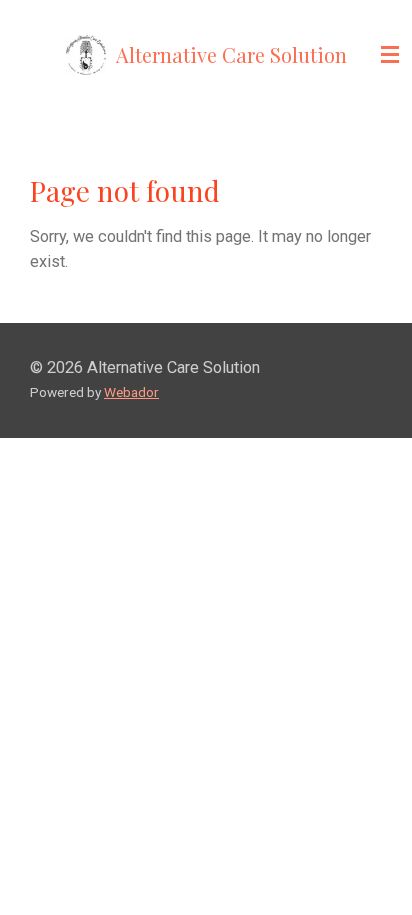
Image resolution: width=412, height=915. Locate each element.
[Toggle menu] (390, 55)
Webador (131, 392)
